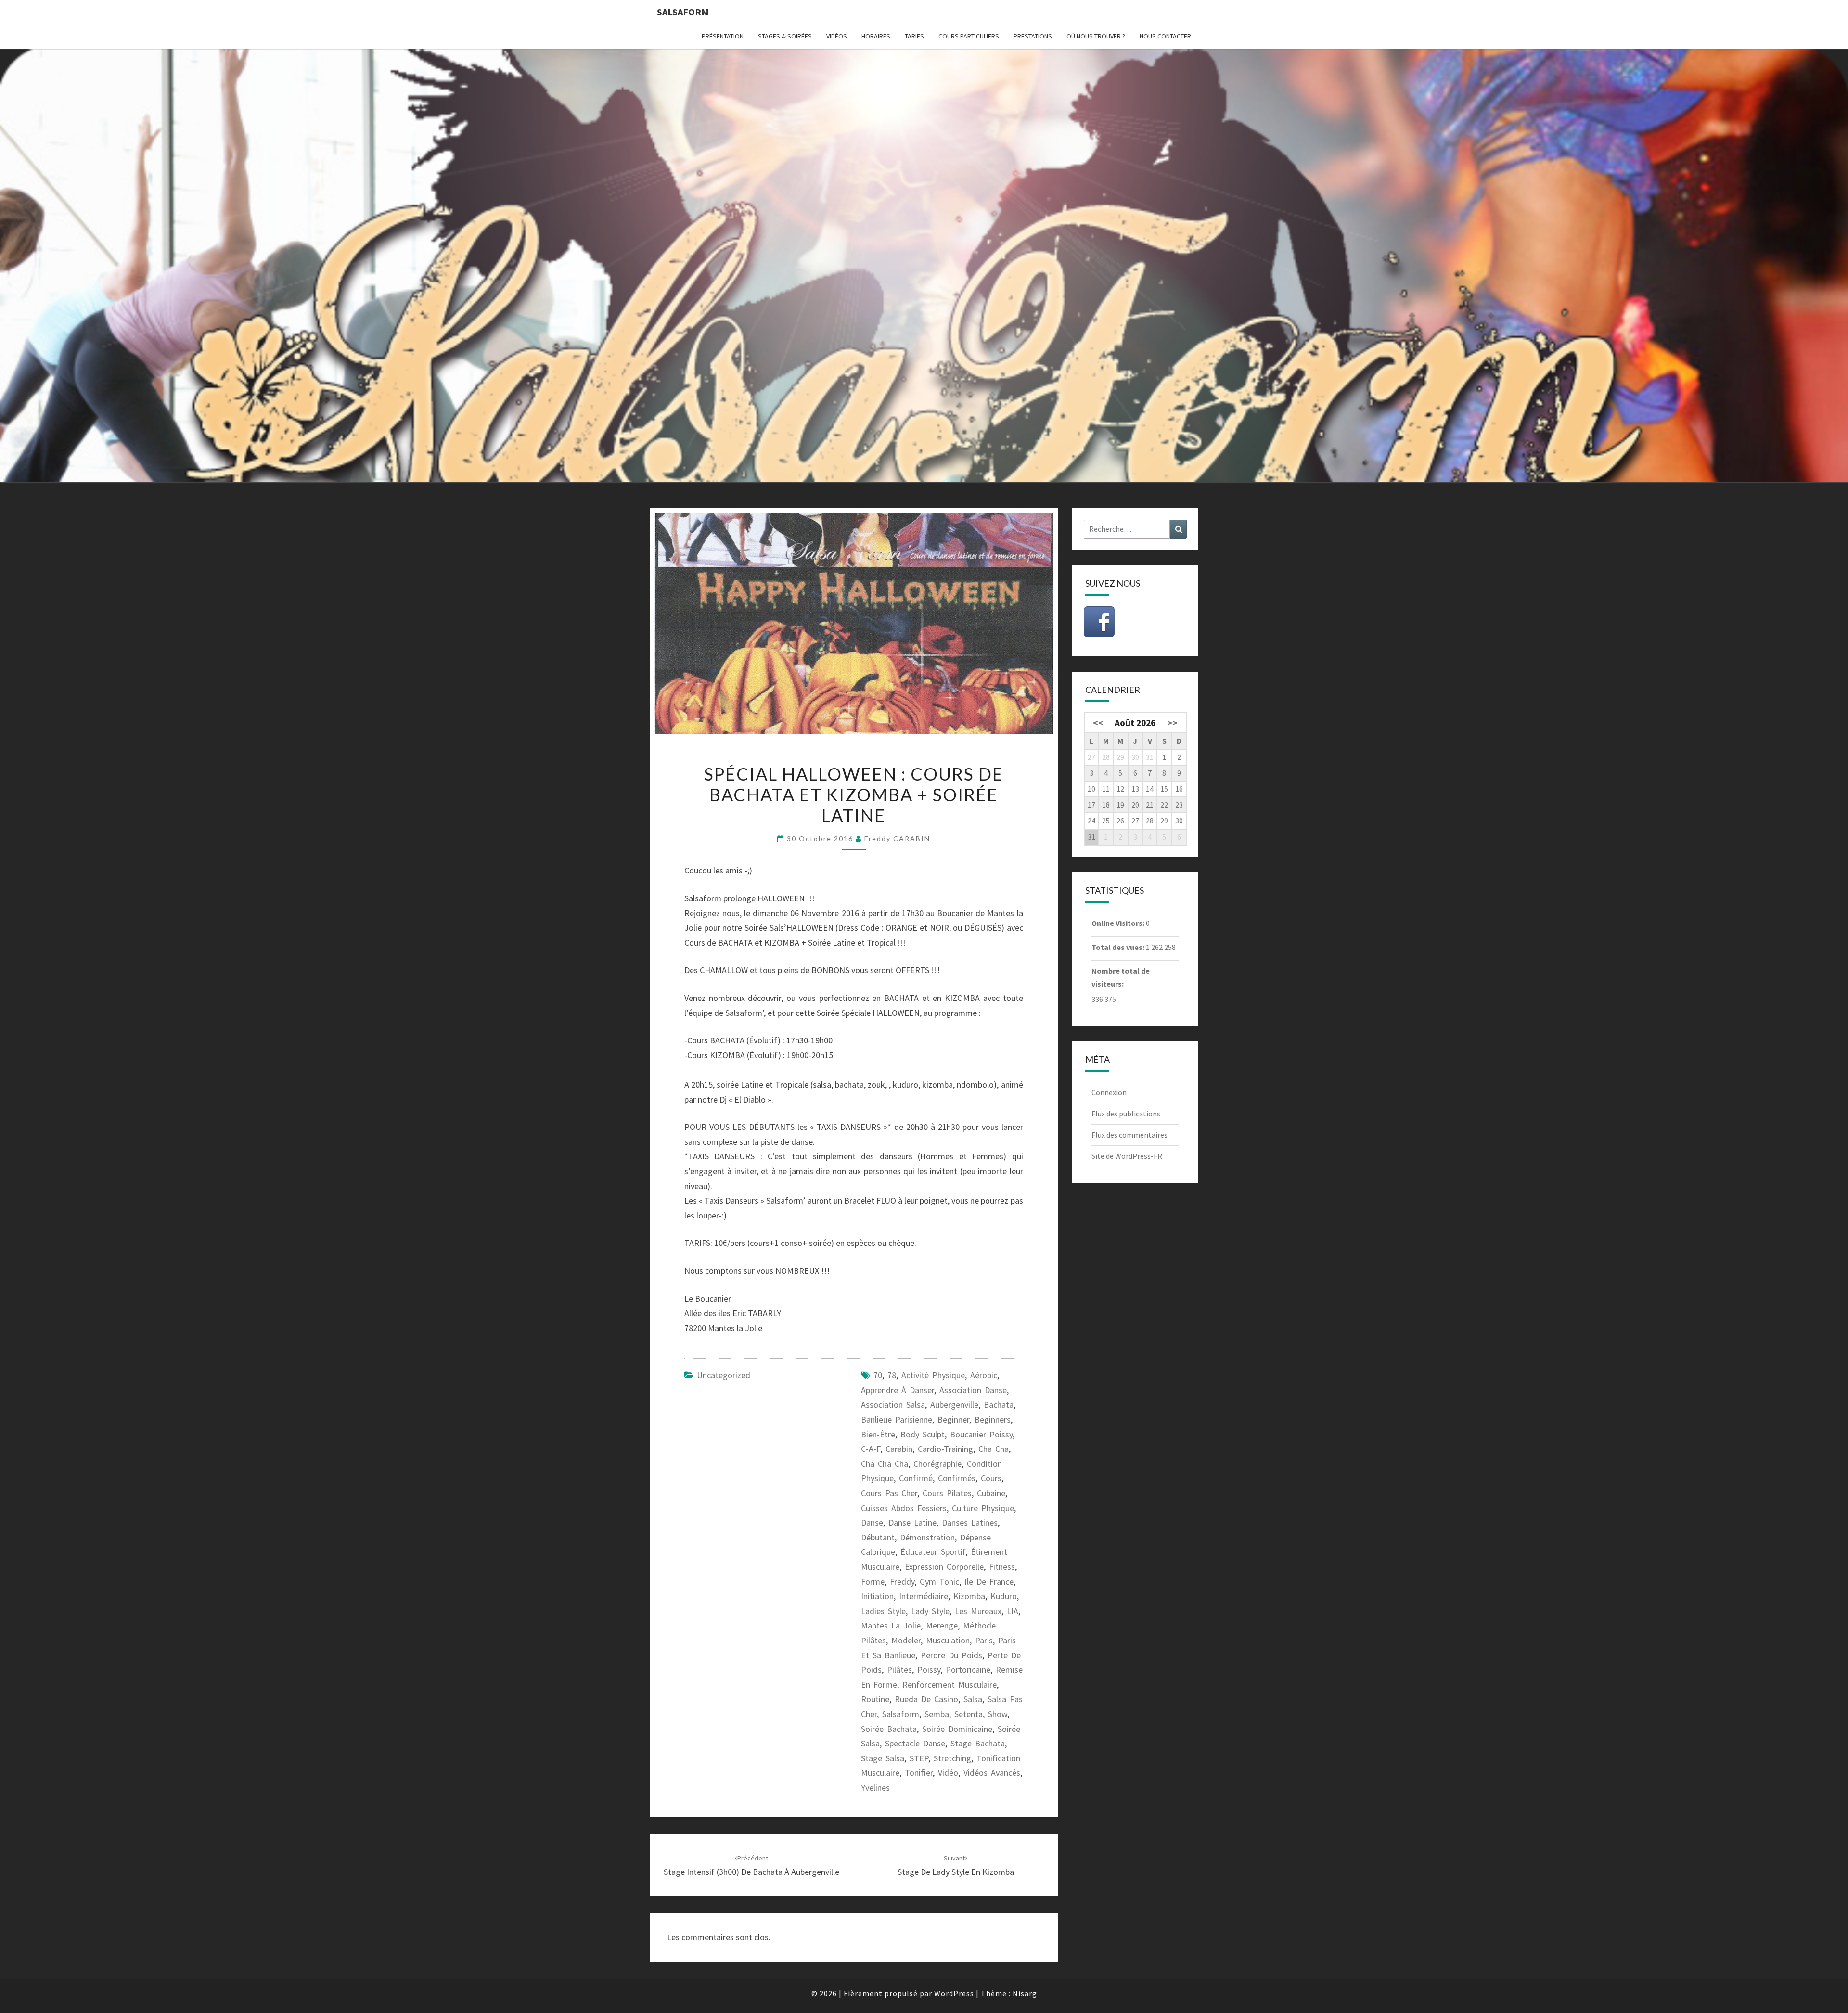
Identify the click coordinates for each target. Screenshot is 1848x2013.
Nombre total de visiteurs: (1121, 977)
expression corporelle (944, 1567)
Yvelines (875, 1788)
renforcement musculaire (950, 1685)
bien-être (878, 1434)
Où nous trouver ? (1096, 36)
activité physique (933, 1375)
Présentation (723, 36)
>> (1172, 723)
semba (937, 1714)
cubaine (991, 1493)
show (998, 1714)
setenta (969, 1714)
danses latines (970, 1522)
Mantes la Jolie (891, 1625)
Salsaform (683, 12)
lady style (930, 1611)
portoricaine (968, 1670)
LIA (1013, 1611)
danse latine (912, 1522)
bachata (999, 1404)
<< (1098, 723)
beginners (993, 1419)
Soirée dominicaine (957, 1729)
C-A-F (871, 1449)
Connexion (1109, 1092)
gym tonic (939, 1582)
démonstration (927, 1537)
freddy (902, 1582)
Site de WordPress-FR (1127, 1156)
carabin (899, 1449)
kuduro (1004, 1596)
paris (984, 1640)
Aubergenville (954, 1404)
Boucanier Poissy (981, 1434)
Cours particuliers (969, 36)
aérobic (984, 1375)
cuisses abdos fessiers (904, 1508)
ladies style (883, 1611)
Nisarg (1025, 1993)
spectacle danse (915, 1743)
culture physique (983, 1508)
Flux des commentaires (1129, 1135)
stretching (952, 1758)
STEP (919, 1758)
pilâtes (899, 1670)
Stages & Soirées (785, 36)
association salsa (893, 1404)
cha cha (994, 1449)
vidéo (948, 1773)
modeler (906, 1640)
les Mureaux (978, 1611)
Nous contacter (1165, 36)
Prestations (1033, 36)
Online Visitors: (1119, 923)
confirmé (916, 1478)
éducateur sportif (933, 1552)
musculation (948, 1640)
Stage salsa (883, 1758)
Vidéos (837, 36)
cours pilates (947, 1493)
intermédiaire (924, 1596)
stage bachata (978, 1743)
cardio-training (945, 1449)
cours (991, 1478)
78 (892, 1375)
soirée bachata (889, 1729)
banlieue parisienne (897, 1419)
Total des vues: (1119, 947)
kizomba (969, 1596)
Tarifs (914, 36)
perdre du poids (951, 1655)
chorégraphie (937, 1464)
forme (873, 1582)
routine (875, 1699)
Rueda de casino (926, 1699)
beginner (953, 1419)
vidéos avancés (992, 1773)
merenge (942, 1625)
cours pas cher (889, 1493)
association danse (973, 1390)
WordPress (954, 1993)
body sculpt (923, 1434)
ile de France (989, 1582)
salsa (973, 1699)
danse (872, 1522)
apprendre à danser (898, 1390)
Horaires (876, 36)
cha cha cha (885, 1464)
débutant (878, 1537)
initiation (877, 1596)
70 (878, 1375)
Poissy (929, 1670)
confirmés (957, 1478)
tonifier (919, 1773)
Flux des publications (1126, 1114)
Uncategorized (724, 1375)
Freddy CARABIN (897, 839)
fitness (1002, 1567)
